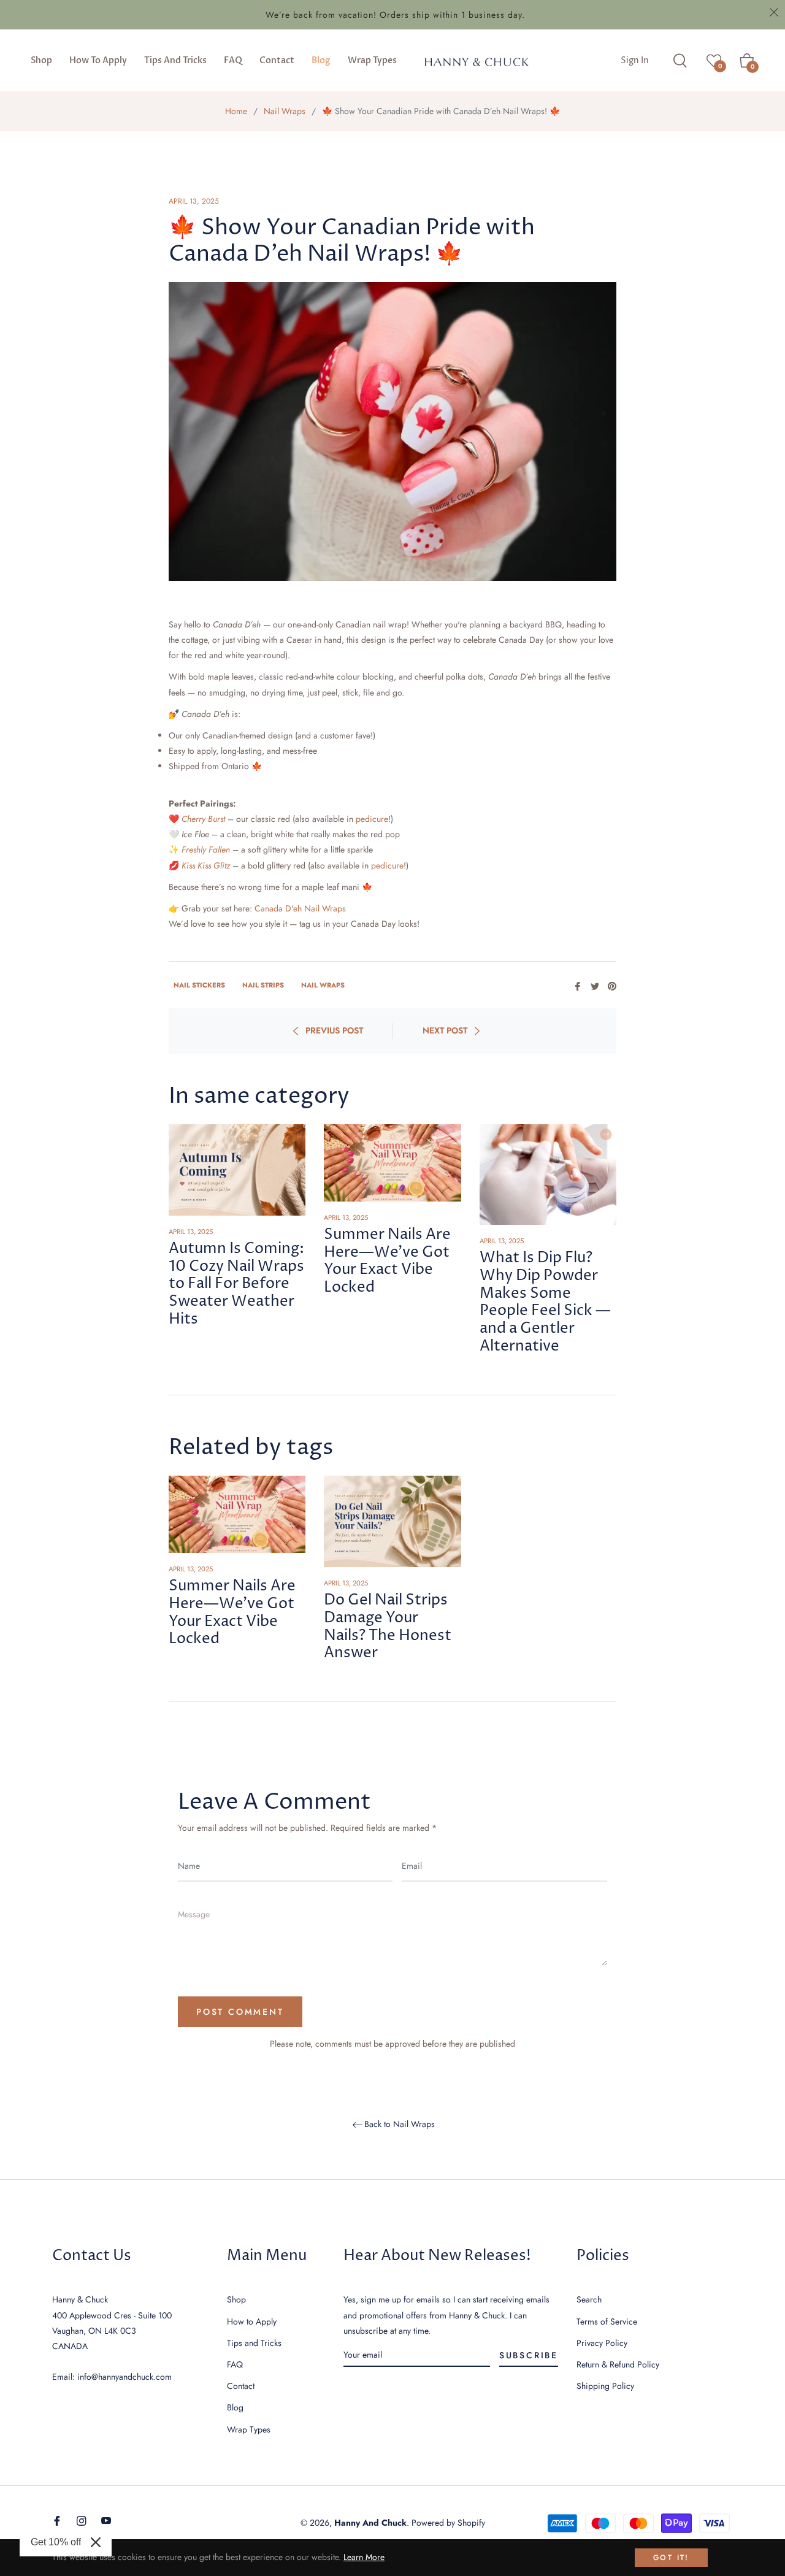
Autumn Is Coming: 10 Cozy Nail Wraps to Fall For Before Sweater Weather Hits (236, 1284)
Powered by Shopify (448, 2523)
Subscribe (529, 2355)
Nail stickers (199, 985)
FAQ (235, 2364)
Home (236, 111)
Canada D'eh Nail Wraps (300, 908)
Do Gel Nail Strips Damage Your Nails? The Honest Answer (388, 1627)
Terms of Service (607, 2321)
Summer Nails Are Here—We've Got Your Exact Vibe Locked (387, 1261)
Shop (236, 2299)
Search (589, 2299)
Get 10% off (56, 2542)
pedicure (372, 819)
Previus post (334, 1030)
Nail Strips (263, 985)
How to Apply (252, 2321)
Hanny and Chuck (370, 2523)
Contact (241, 2386)
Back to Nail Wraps (400, 2125)
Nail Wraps (285, 111)
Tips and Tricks (254, 2343)
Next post (445, 1030)
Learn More (364, 2557)
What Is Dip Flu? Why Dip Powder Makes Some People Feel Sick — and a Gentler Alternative (545, 1302)
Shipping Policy (605, 2386)
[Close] (96, 2542)
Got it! (671, 2558)
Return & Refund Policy (618, 2364)
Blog (235, 2407)
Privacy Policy (602, 2343)
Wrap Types (249, 2429)
